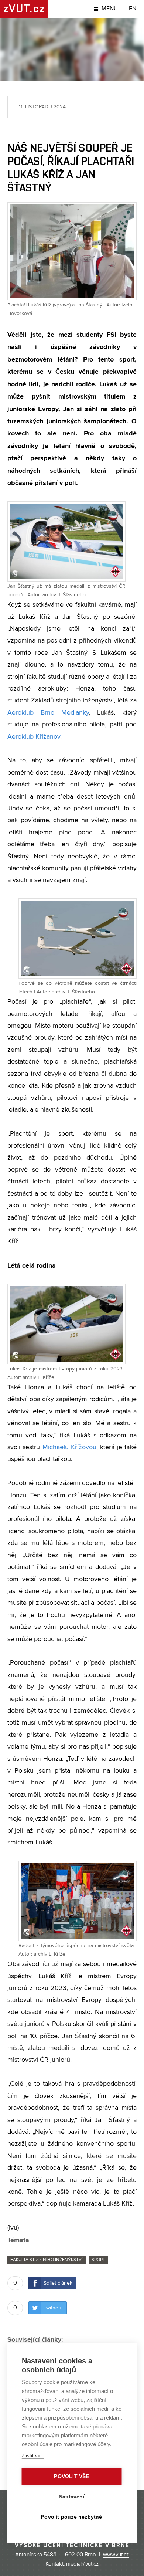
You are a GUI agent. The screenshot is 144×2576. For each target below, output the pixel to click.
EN (133, 9)
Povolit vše (71, 2476)
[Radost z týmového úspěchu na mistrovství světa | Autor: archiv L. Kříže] (78, 1901)
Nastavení (72, 2497)
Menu (110, 9)
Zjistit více (33, 2456)
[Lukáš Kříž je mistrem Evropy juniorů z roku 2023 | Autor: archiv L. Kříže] (66, 1324)
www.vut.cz (116, 2555)
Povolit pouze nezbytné (71, 2517)
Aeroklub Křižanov (34, 737)
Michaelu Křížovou (69, 1447)
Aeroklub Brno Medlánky (48, 713)
